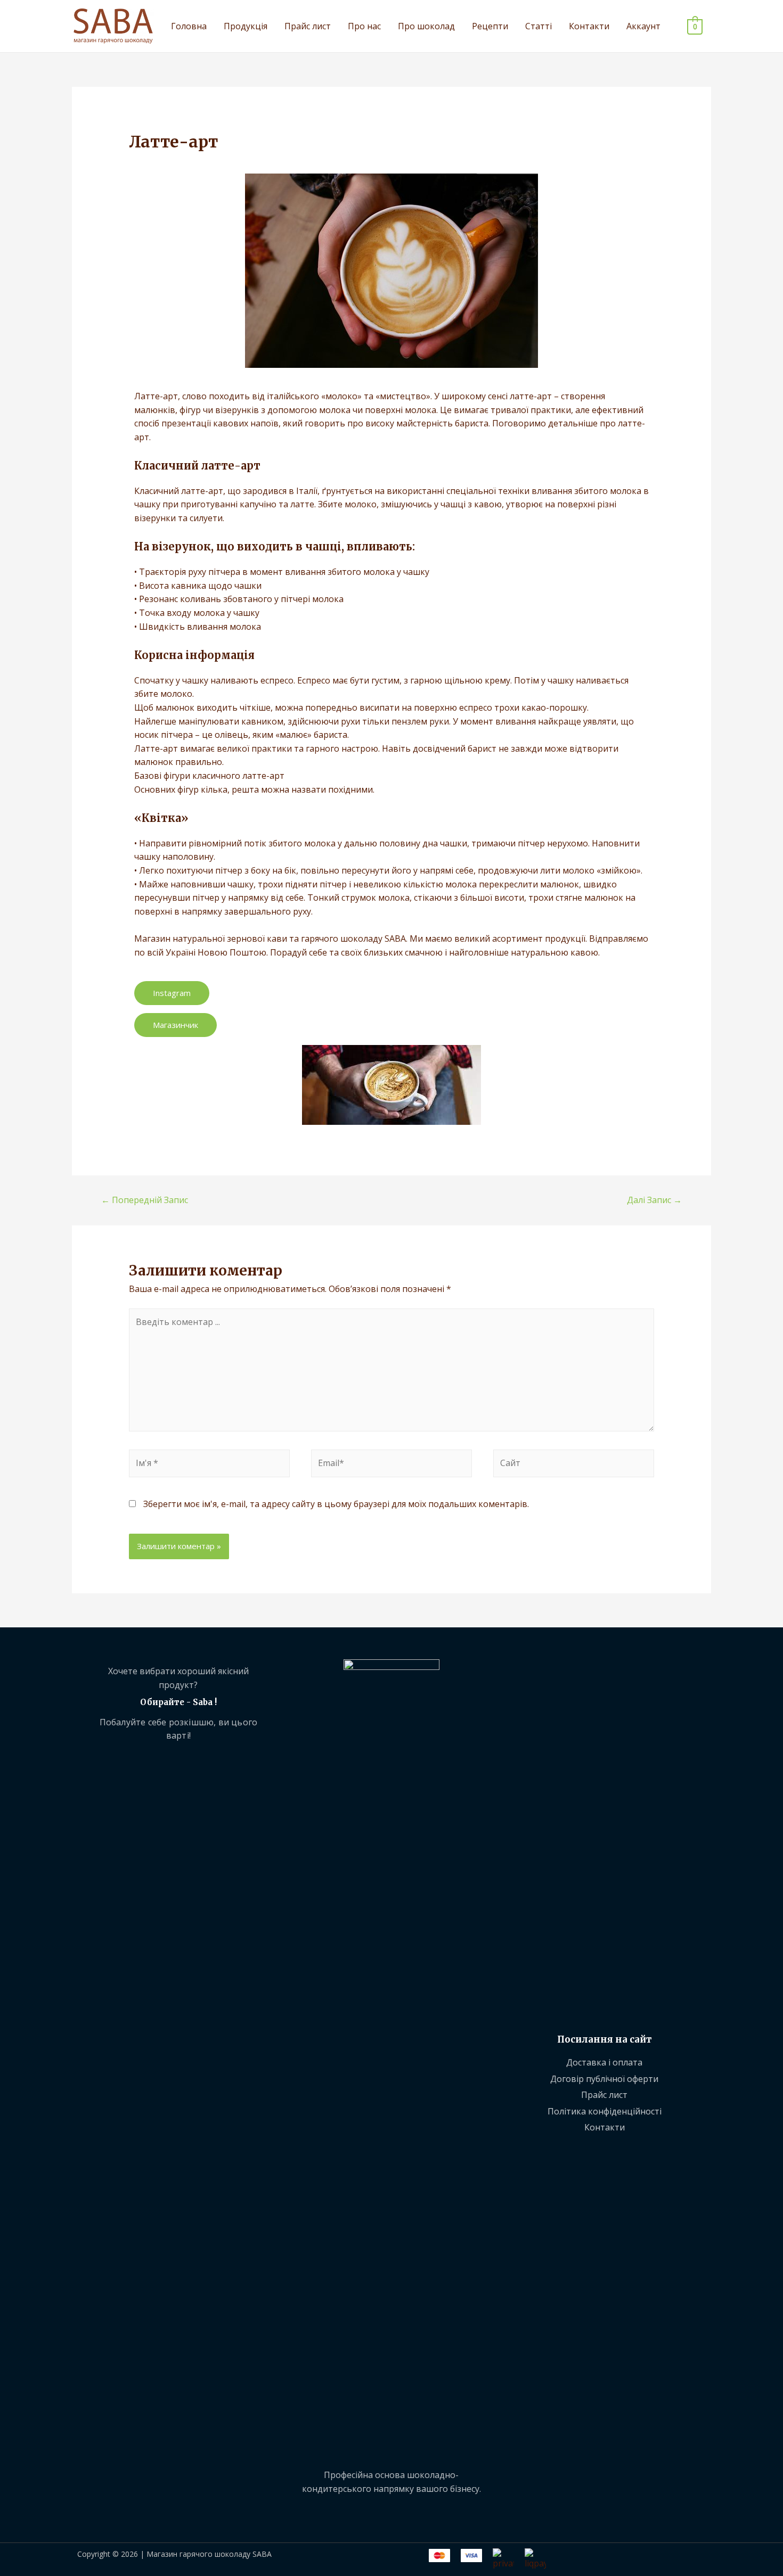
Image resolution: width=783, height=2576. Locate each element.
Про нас (364, 26)
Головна (189, 26)
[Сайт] (574, 1465)
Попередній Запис (145, 1200)
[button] (172, 993)
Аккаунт (643, 26)
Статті (539, 26)
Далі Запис (654, 1200)
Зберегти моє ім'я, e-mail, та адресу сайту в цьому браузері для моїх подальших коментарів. (336, 1504)
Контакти (589, 26)
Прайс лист (308, 26)
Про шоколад (426, 26)
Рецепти (490, 26)
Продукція (246, 26)
